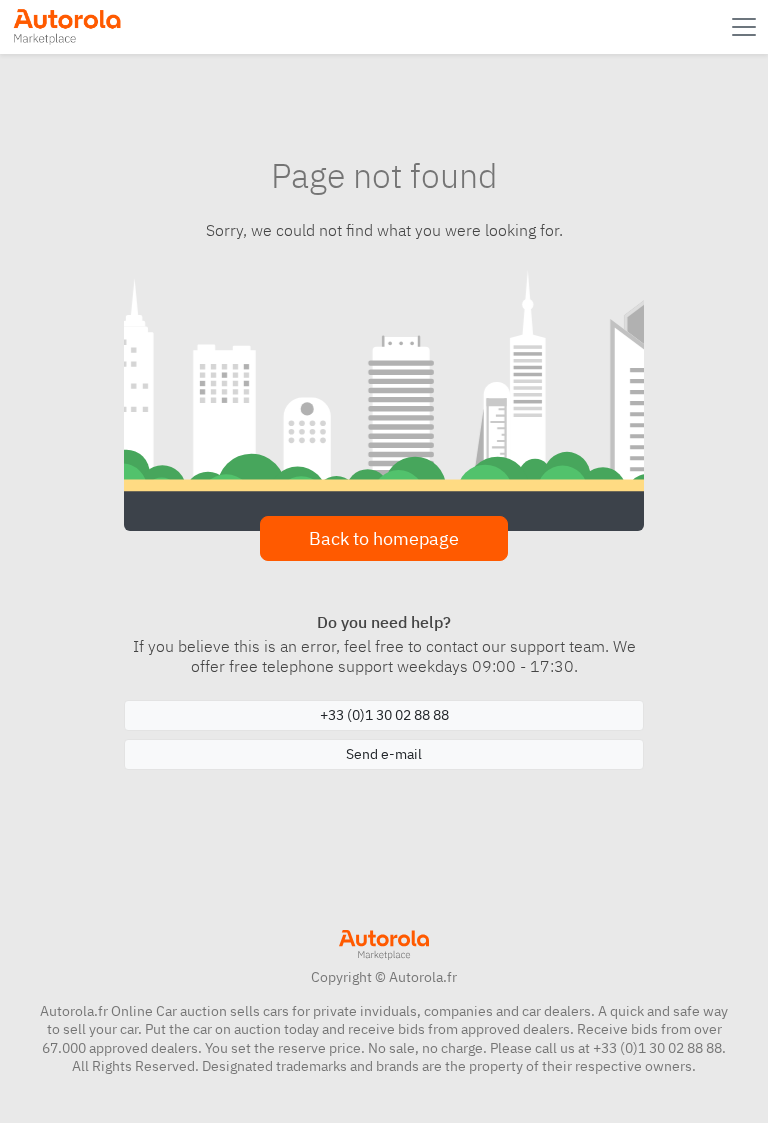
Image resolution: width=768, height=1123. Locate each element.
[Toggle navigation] (746, 27)
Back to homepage (384, 538)
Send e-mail (384, 754)
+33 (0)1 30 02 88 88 (384, 715)
